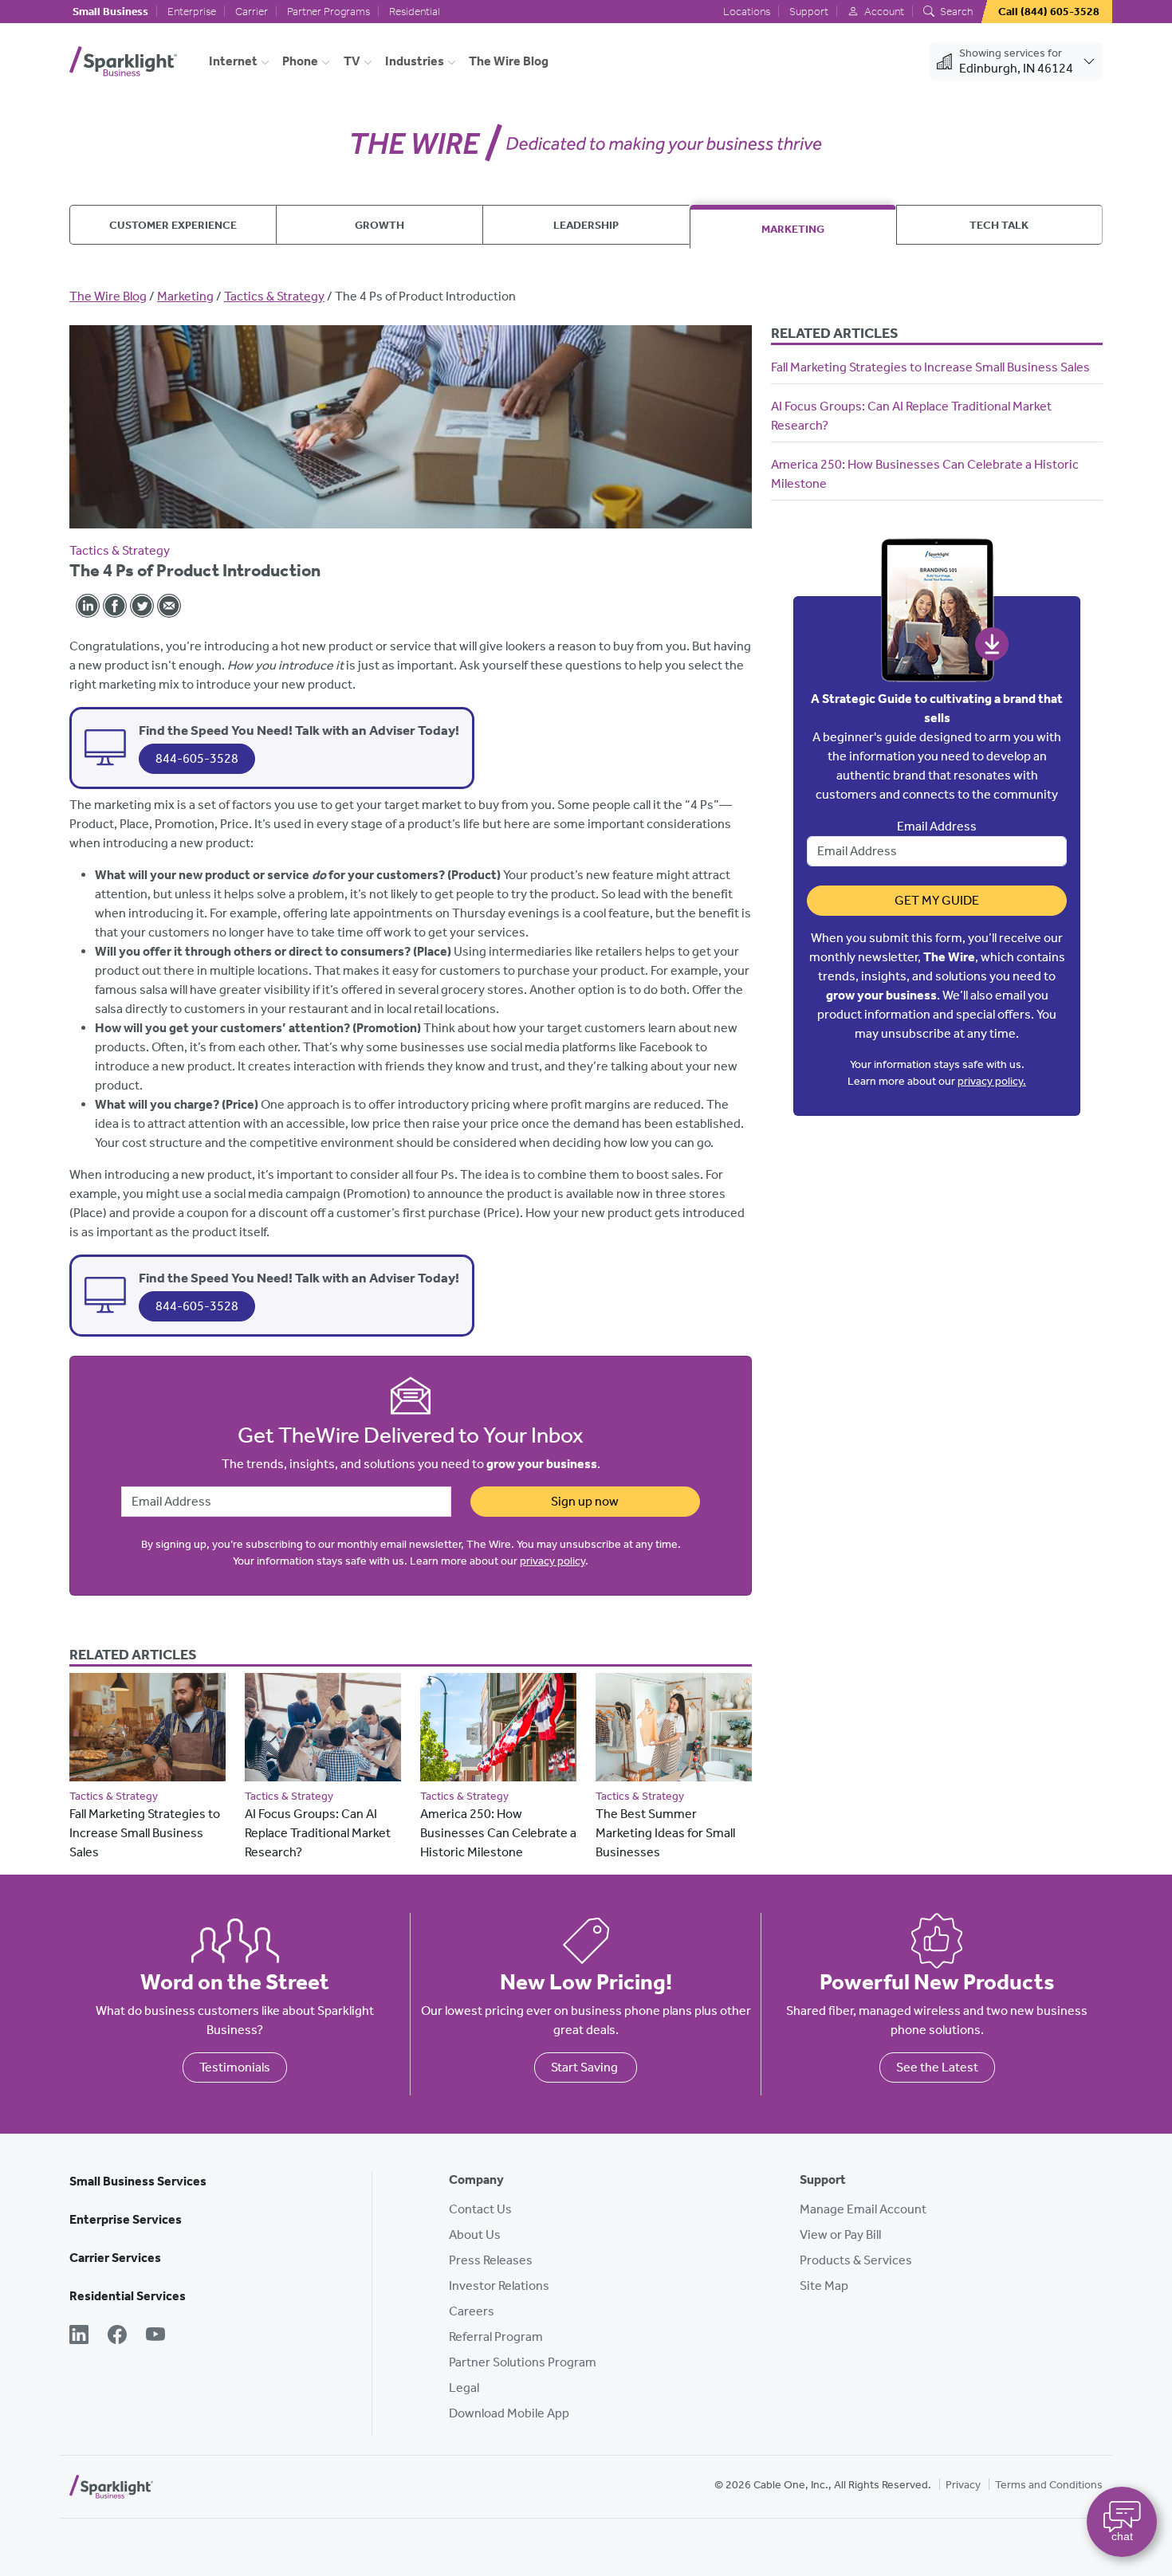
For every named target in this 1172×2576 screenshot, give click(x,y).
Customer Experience (173, 225)
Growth (380, 225)
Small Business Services (138, 2181)
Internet (233, 61)
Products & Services (856, 2260)
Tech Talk (999, 225)
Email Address (937, 826)
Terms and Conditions (1049, 2485)
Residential (415, 12)
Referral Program (496, 2336)
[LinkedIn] (79, 2336)
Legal (464, 2388)
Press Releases (491, 2260)
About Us (475, 2234)
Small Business (110, 12)
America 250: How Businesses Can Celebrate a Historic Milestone (498, 1833)
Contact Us (480, 2209)
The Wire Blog (509, 61)
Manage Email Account (863, 2209)
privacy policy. (992, 1081)
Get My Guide (937, 900)
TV (352, 61)
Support (809, 12)
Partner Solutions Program (523, 2362)
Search (955, 12)
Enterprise (192, 12)
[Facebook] (117, 2336)
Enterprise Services (126, 2219)
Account (883, 12)
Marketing (793, 229)
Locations (747, 12)
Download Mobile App (509, 2413)
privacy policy (553, 1561)
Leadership (586, 225)
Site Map (824, 2285)
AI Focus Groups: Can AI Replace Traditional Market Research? (318, 1833)
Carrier (252, 12)
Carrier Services (115, 2258)
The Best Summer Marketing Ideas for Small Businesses (665, 1833)
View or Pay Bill (840, 2234)
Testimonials (235, 2067)
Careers (472, 2311)
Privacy (963, 2485)
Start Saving (586, 2067)
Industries (415, 61)
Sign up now (585, 1501)
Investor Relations (499, 2285)
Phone (300, 61)
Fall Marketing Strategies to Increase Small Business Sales (145, 1833)
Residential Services (128, 2296)
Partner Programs (328, 12)
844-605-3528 (197, 758)
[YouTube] (155, 2336)
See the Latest (937, 2067)
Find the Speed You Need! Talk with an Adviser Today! (299, 730)
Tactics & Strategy (274, 296)
